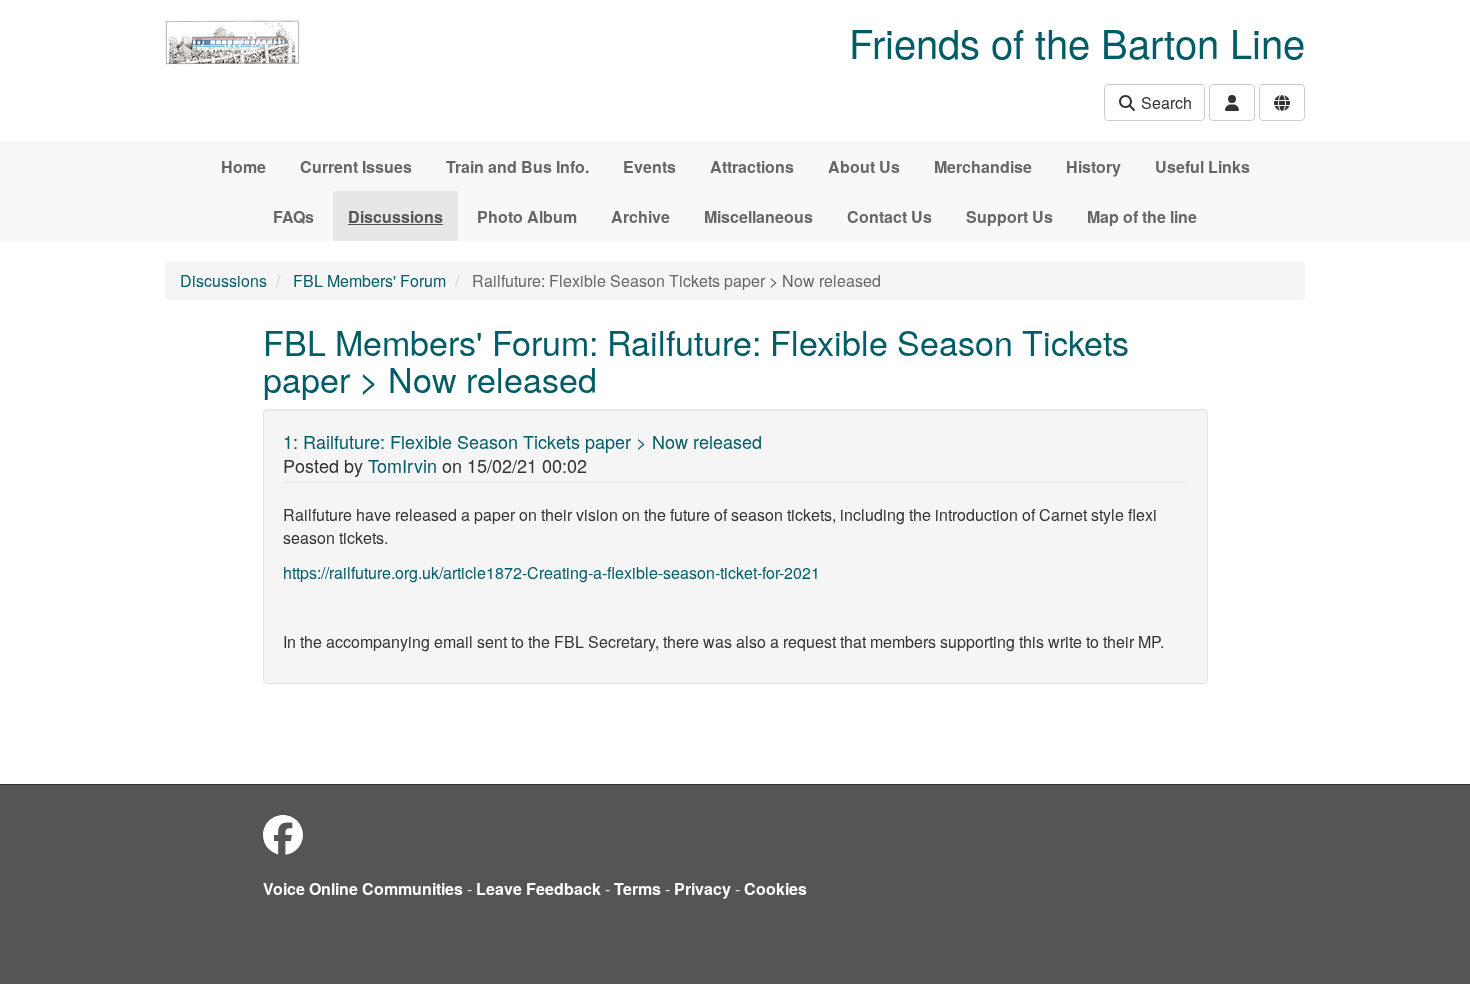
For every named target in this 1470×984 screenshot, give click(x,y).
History (1093, 166)
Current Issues (356, 166)
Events (649, 166)
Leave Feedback (538, 888)
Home (243, 166)
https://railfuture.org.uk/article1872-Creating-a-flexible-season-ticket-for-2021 (551, 572)
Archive (640, 216)
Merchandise (983, 166)
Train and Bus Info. (517, 166)
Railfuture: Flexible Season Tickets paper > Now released (532, 441)
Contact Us (889, 216)
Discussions (395, 216)
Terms (637, 888)
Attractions (752, 166)
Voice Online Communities (363, 888)
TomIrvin (402, 465)
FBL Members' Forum (369, 280)
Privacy (702, 888)
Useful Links (1202, 166)
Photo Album (527, 216)
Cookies (775, 888)
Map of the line (1142, 216)
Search (1164, 102)
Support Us (1009, 216)
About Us (864, 166)
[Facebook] (283, 833)
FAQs (293, 216)
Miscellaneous (758, 216)
